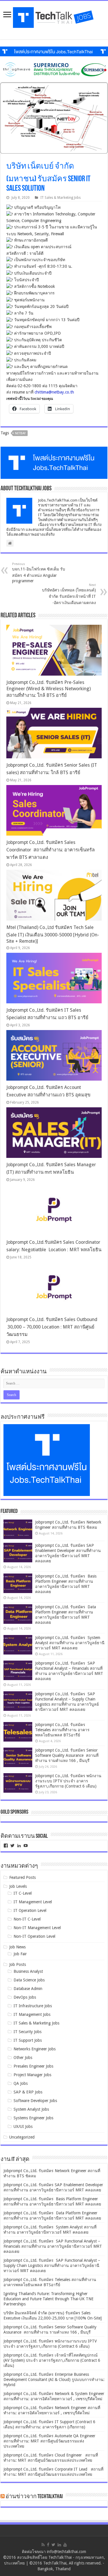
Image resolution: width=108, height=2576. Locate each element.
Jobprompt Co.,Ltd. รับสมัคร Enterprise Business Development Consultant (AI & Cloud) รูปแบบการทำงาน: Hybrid (54, 2380)
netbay (20, 433)
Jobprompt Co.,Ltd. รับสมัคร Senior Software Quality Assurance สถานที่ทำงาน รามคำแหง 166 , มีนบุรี (67, 1755)
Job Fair (20, 1954)
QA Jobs (21, 2083)
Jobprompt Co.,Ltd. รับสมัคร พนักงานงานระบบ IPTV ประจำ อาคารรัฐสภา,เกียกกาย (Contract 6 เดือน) (68, 1781)
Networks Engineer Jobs (35, 2049)
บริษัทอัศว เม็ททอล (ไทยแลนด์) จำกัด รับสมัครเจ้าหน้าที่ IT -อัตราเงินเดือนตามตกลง (69, 594)
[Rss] (43, 2545)
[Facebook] (48, 2545)
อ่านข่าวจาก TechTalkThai (34, 2497)
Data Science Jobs (29, 1980)
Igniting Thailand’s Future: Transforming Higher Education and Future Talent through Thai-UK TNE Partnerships (49, 2299)
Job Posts (18, 1964)
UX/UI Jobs (23, 2126)
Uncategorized (22, 2137)
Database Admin (28, 1989)
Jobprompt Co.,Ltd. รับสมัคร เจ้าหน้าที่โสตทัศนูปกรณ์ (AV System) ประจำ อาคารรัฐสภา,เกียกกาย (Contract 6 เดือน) (52, 2360)
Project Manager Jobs (32, 2075)
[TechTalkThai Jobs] (54, 16)
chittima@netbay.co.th (54, 392)
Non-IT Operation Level (34, 1936)
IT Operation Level (30, 1910)
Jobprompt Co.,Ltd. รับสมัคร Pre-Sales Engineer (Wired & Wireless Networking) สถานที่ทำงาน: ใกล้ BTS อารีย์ (49, 689)
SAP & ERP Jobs (28, 2092)
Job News (17, 1947)
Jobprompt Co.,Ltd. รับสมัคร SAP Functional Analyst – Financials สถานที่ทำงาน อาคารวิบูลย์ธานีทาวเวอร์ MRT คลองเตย (53, 2246)
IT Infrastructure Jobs (33, 2006)
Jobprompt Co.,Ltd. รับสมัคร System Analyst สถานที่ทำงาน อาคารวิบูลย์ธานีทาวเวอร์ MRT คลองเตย (70, 1643)
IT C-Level (23, 1893)
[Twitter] (53, 2545)
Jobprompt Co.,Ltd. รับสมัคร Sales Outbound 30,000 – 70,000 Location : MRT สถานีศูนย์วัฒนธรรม (52, 1327)
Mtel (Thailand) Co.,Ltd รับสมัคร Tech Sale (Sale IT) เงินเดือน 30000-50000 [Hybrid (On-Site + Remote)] (53, 934)
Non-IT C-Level (27, 1919)
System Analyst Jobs (31, 2109)
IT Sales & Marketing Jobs (60, 198)
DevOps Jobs (25, 1997)
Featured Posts (22, 1877)
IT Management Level (33, 1902)
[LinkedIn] (59, 2545)
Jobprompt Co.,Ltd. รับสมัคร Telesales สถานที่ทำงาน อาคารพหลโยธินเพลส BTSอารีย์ (62, 1730)
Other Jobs (23, 2058)
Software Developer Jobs (35, 2101)
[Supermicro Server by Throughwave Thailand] (54, 69)
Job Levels (18, 1886)
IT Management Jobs (32, 2014)
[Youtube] (65, 2545)
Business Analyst (28, 1971)
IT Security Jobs (28, 2032)
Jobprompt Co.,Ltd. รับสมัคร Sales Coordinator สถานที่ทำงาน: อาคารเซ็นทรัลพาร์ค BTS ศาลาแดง (51, 850)
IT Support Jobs (28, 2040)
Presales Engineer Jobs (33, 2066)
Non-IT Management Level (37, 1928)
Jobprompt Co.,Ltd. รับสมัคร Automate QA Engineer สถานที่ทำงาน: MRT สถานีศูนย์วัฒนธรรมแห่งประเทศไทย (49, 2441)
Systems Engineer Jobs (33, 2118)
